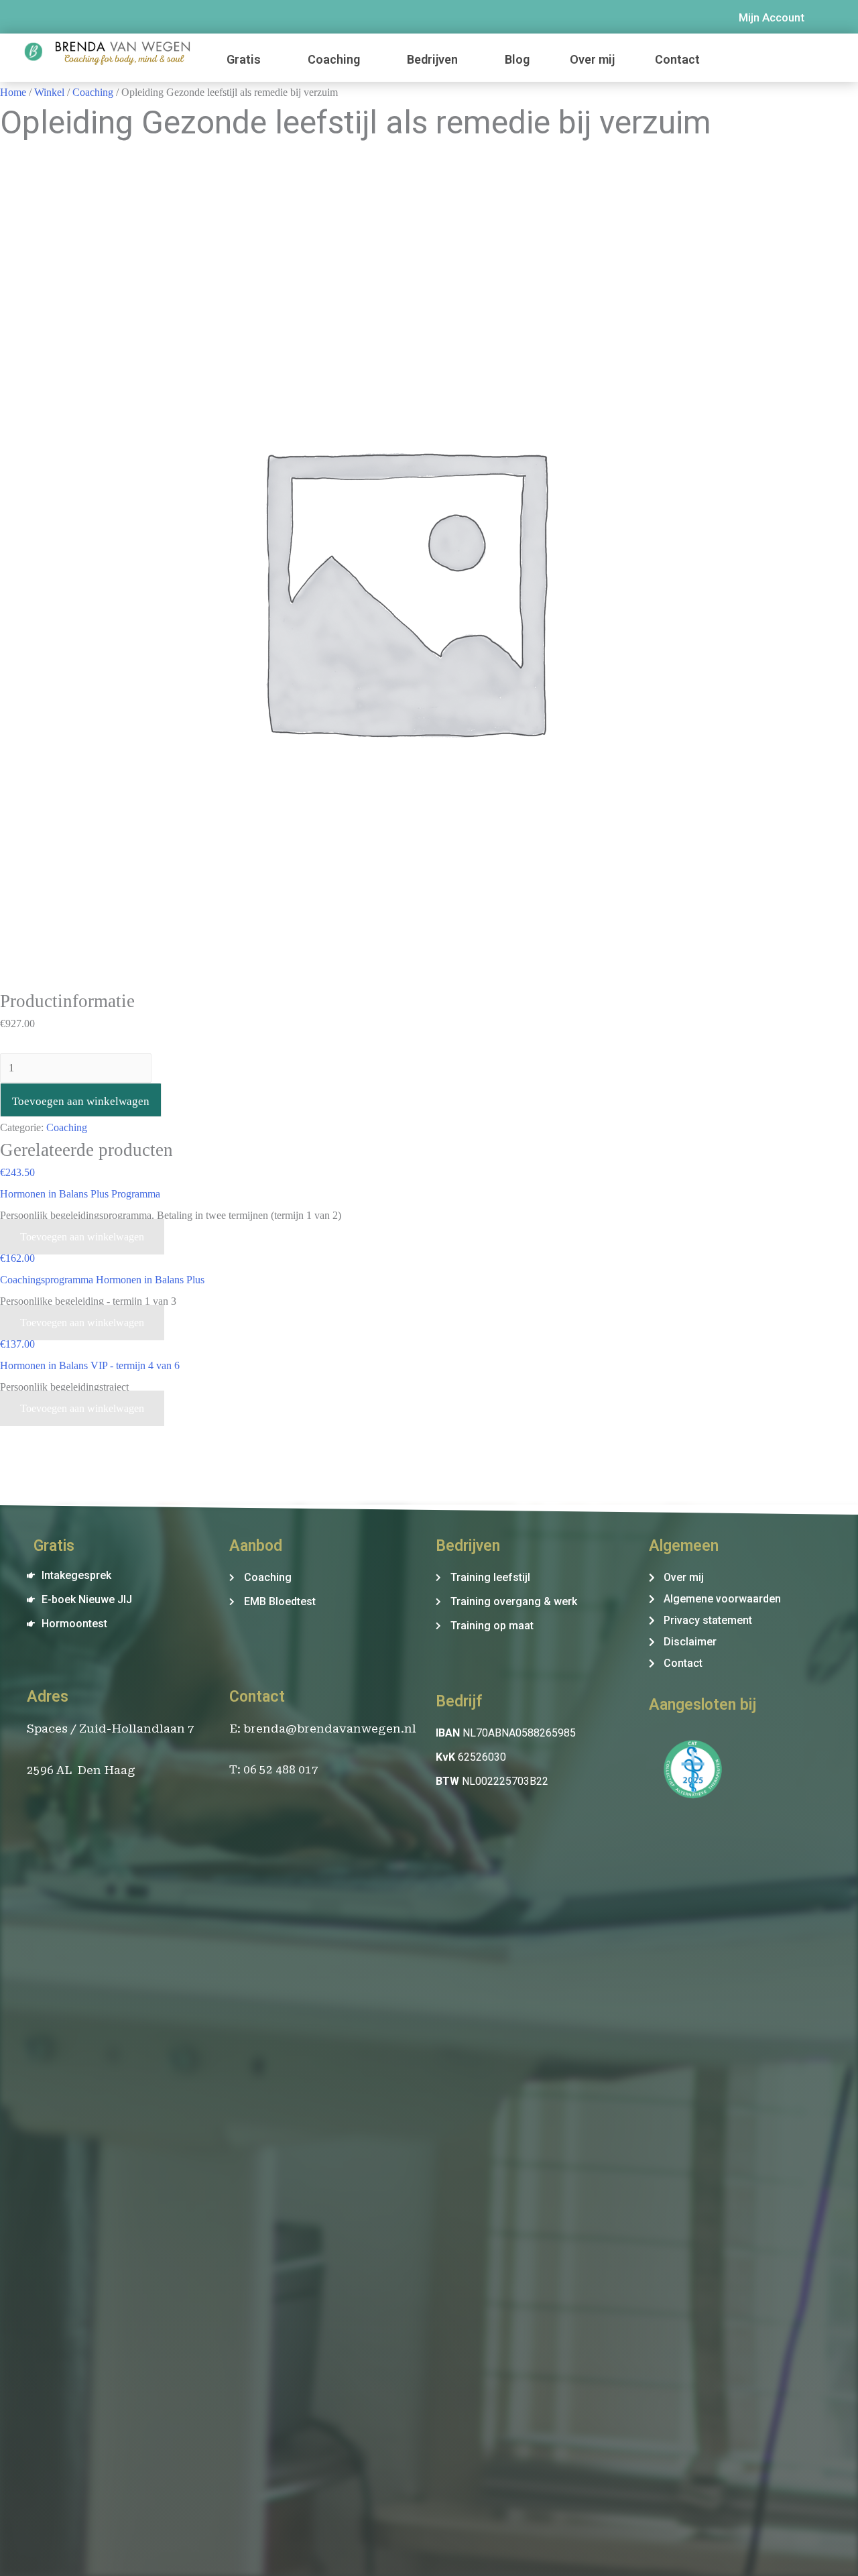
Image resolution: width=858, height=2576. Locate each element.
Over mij (592, 59)
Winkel (49, 92)
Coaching (334, 59)
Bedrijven (432, 59)
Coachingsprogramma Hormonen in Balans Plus (102, 1280)
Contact (677, 59)
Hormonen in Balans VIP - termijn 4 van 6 (90, 1365)
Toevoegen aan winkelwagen (81, 1101)
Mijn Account (772, 17)
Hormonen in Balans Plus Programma (80, 1194)
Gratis (244, 59)
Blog (517, 59)
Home (13, 92)
